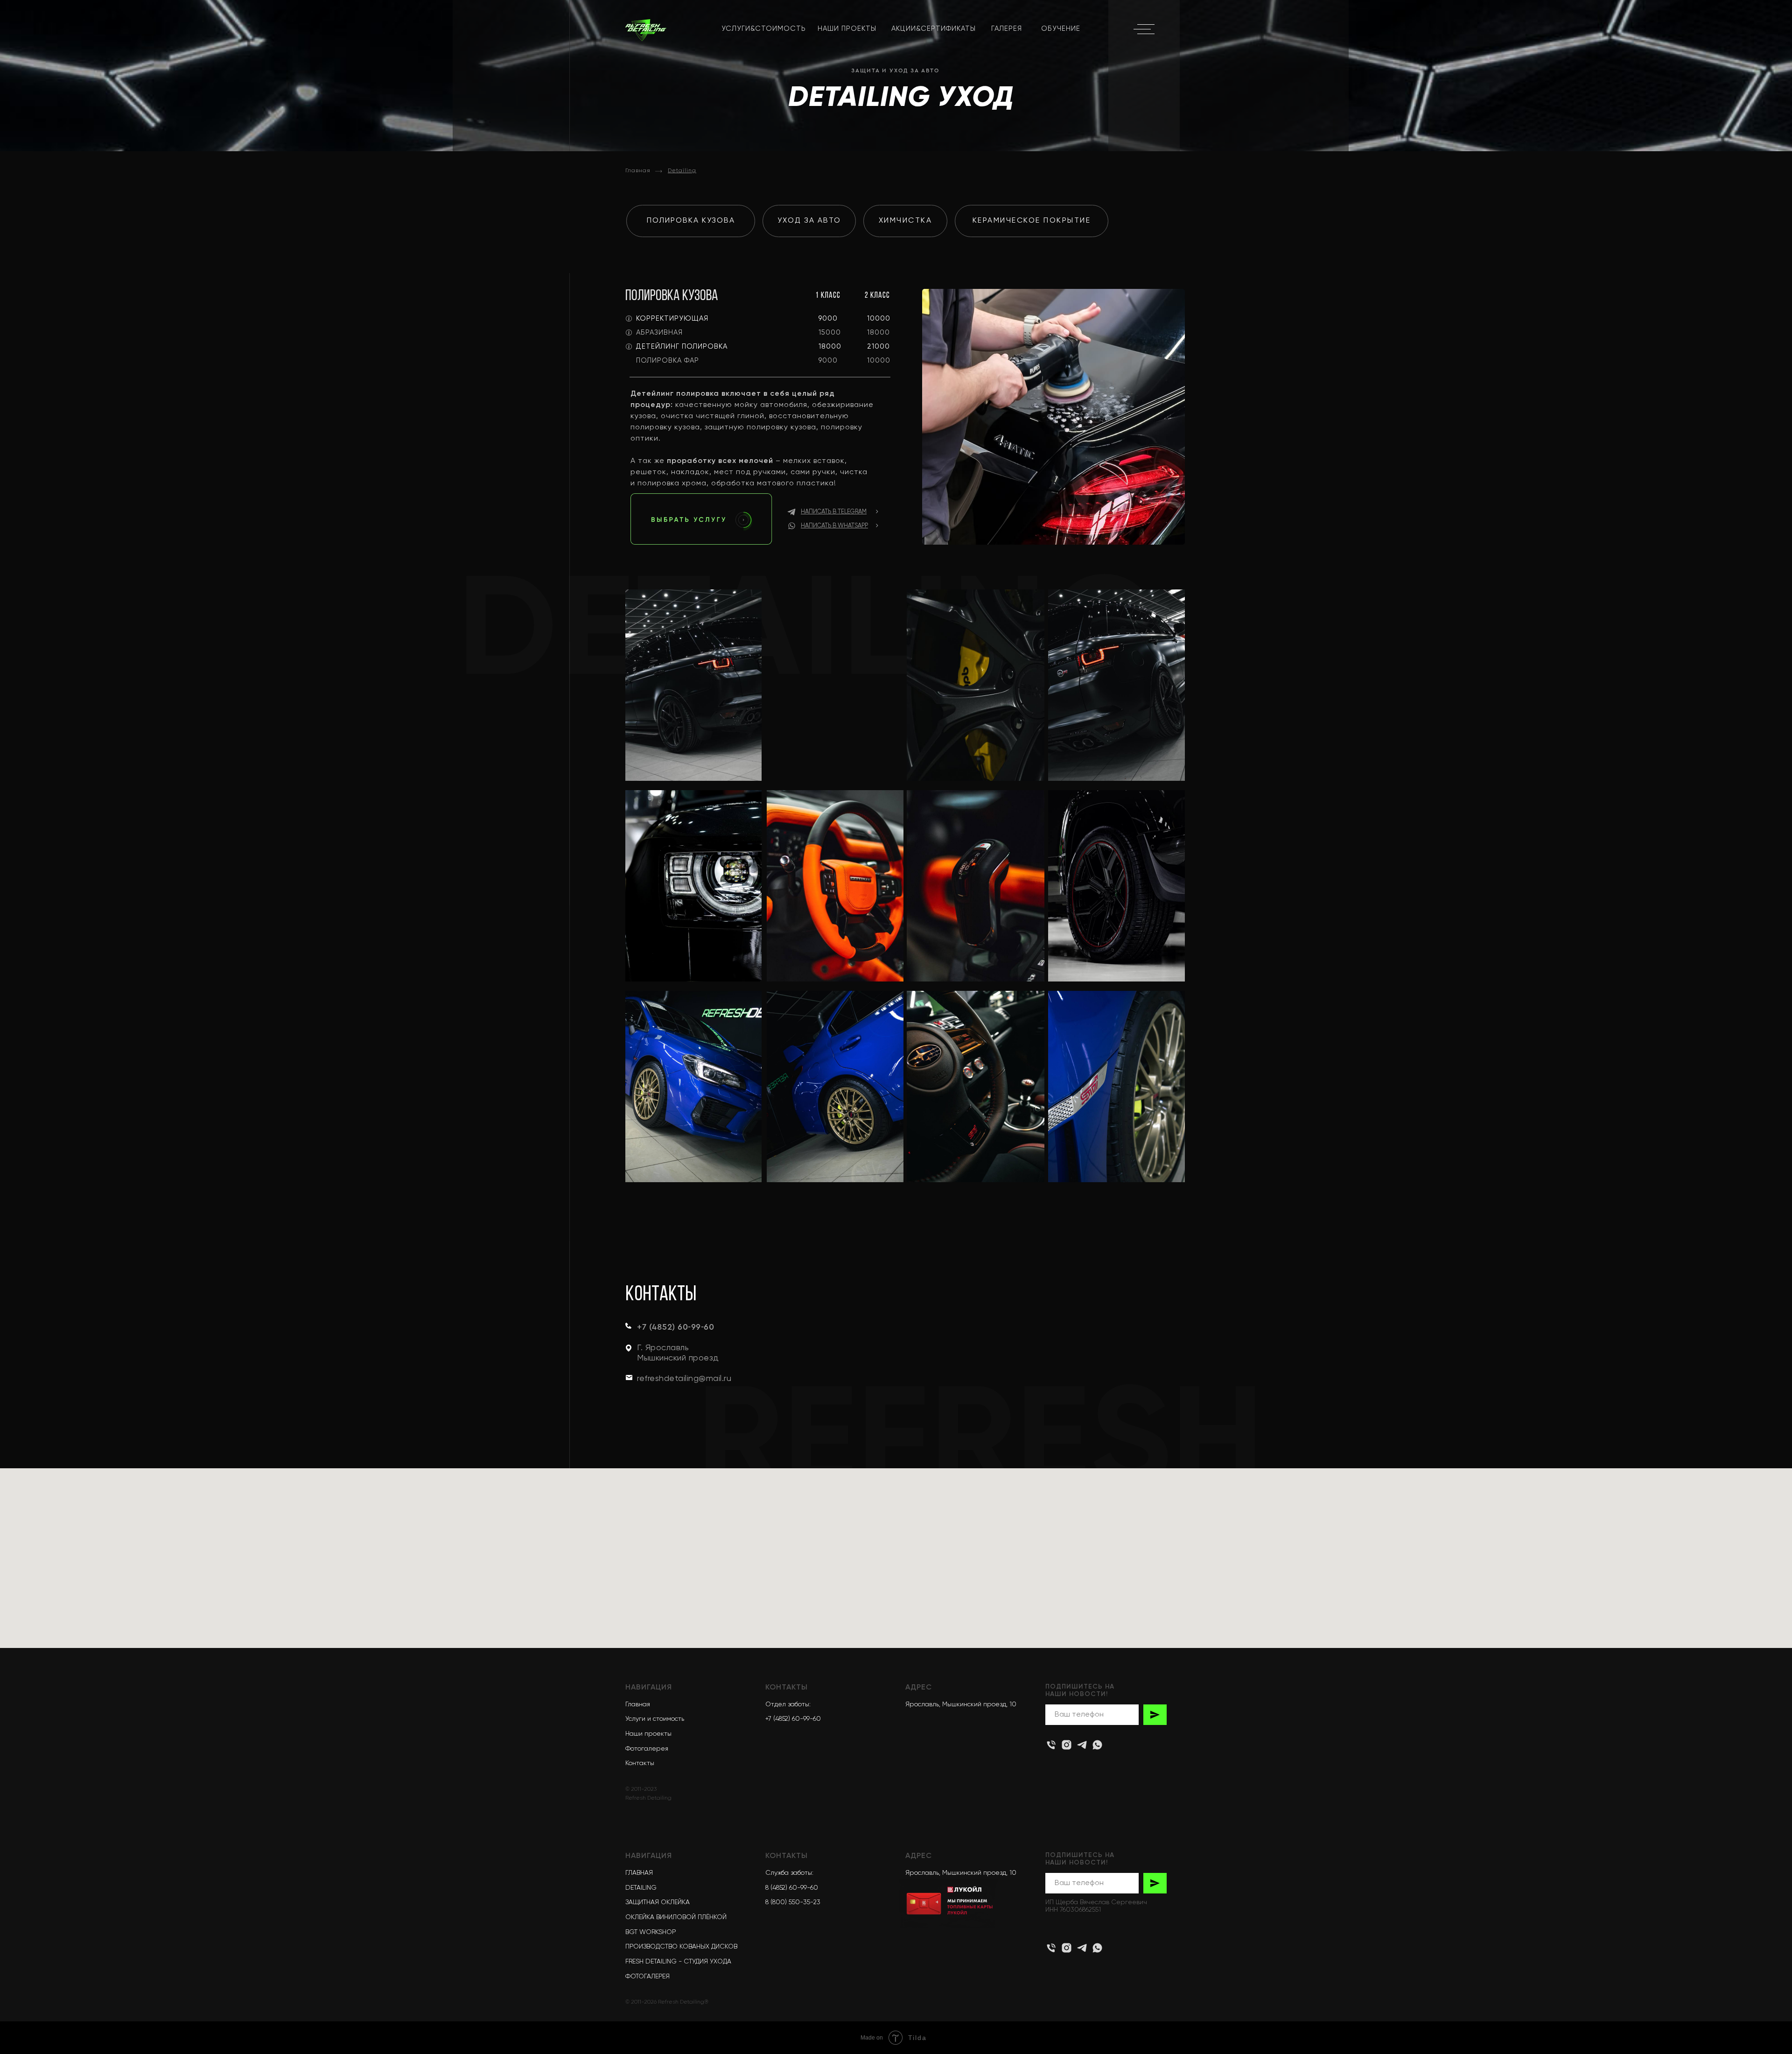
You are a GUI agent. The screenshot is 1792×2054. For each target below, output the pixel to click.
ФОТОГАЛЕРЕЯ (647, 1977)
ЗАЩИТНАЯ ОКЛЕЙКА (658, 1902)
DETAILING (641, 1888)
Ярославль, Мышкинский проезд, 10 (961, 1873)
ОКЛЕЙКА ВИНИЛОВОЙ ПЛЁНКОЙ (676, 1917)
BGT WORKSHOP (651, 1932)
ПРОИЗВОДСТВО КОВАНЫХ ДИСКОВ (681, 1947)
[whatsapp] (1097, 1948)
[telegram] (1082, 1948)
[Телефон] (1051, 1948)
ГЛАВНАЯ (639, 1873)
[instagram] (1067, 1745)
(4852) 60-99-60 (793, 1888)
